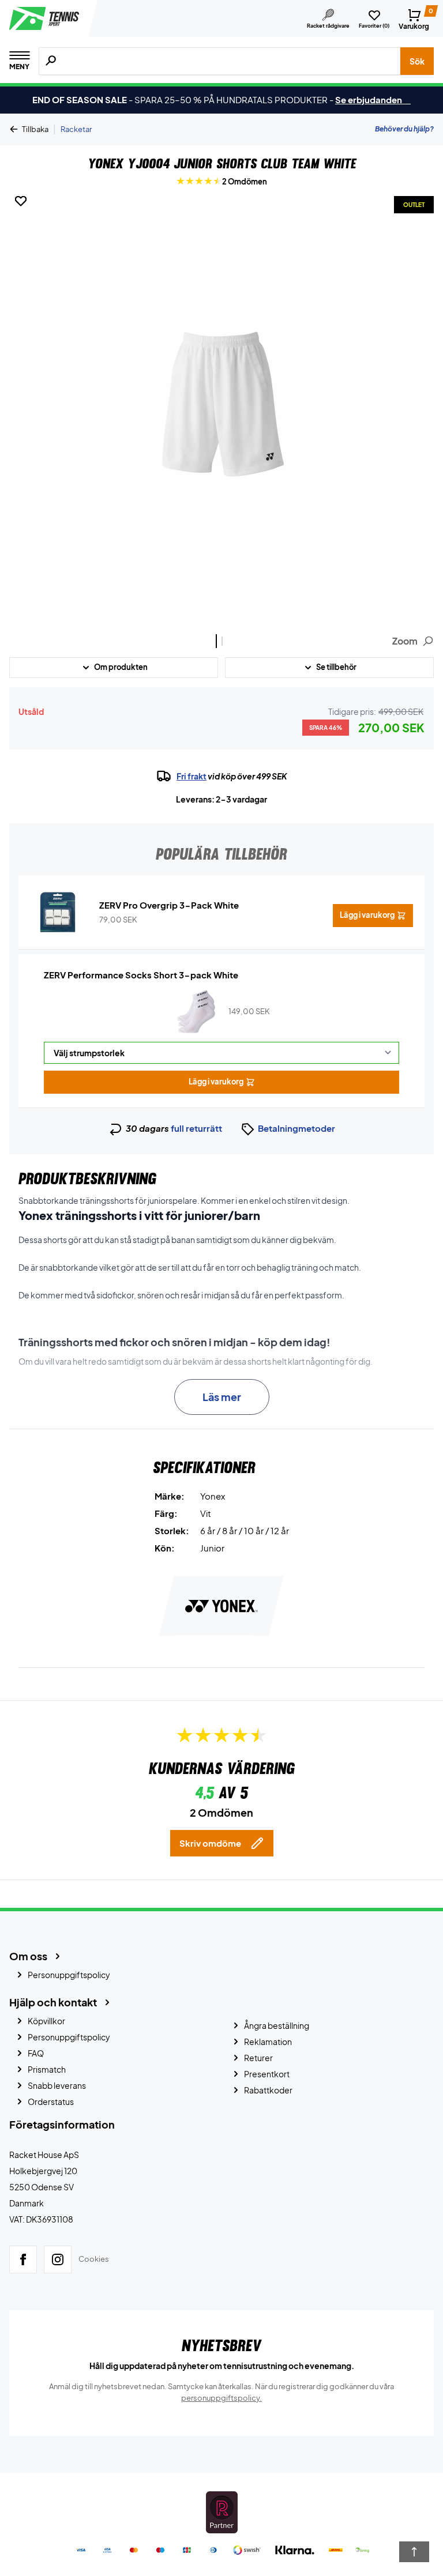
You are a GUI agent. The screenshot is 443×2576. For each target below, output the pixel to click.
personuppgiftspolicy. (221, 2398)
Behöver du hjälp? (404, 129)
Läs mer (222, 1397)
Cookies (94, 2259)
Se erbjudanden (373, 99)
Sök (417, 61)
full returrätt (196, 1128)
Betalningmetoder (296, 1128)
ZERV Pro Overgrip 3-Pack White (169, 905)
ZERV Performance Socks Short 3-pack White (141, 975)
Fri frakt (192, 776)
